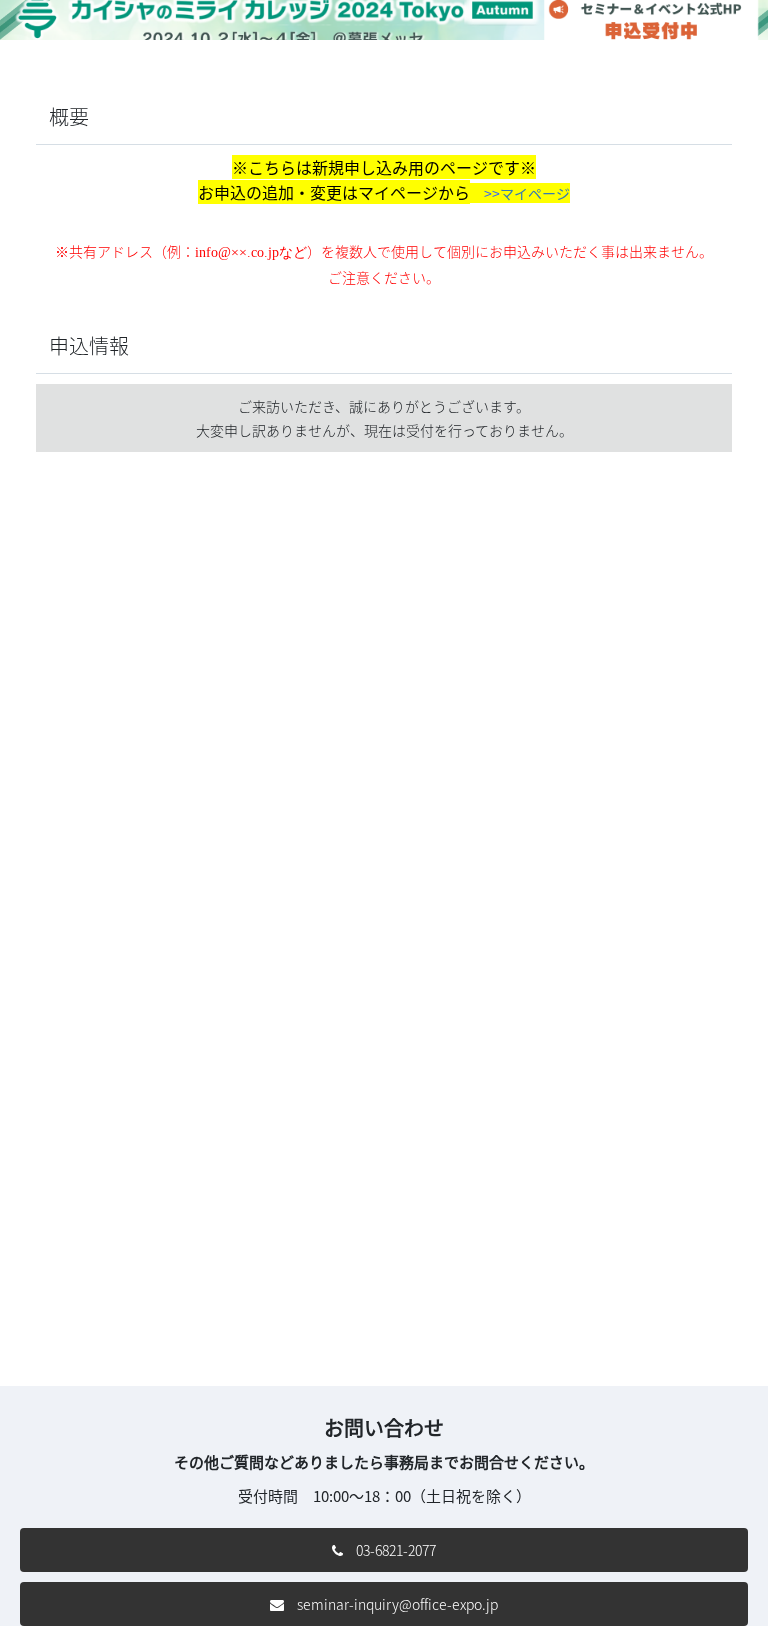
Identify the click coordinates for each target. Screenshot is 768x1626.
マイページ (535, 193)
